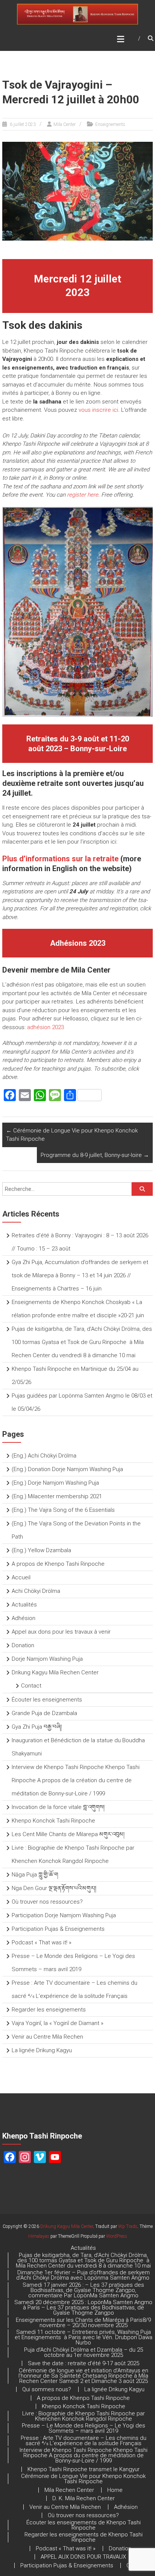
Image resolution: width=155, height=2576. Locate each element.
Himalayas (39, 2236)
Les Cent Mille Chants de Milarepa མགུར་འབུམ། (68, 1834)
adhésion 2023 (46, 1027)
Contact (31, 1686)
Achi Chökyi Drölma (36, 1591)
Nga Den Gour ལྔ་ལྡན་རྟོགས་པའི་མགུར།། (54, 1888)
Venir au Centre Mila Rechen (47, 2037)
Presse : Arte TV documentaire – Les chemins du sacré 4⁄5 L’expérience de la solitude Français (84, 2441)
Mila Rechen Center (69, 2490)
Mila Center (65, 124)
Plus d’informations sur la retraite (60, 859)
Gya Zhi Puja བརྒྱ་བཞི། (37, 1727)
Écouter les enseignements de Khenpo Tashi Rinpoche (84, 2525)
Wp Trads (128, 2226)
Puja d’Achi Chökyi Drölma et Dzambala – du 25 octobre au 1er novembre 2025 (84, 2352)
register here (83, 495)
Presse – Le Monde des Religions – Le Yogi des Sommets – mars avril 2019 (84, 2428)
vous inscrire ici (98, 410)
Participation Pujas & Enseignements (58, 1929)
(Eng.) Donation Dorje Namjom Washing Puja (67, 1469)
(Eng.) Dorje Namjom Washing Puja (55, 1483)
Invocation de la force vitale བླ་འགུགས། (58, 1807)
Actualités (24, 1605)
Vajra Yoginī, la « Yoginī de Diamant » (58, 2023)
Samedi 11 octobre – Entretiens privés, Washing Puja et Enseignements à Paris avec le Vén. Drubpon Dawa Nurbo (84, 2337)
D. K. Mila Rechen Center (84, 2498)
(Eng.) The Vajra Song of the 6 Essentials (63, 1510)
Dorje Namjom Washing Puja (47, 1659)
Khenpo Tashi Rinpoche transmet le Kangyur (84, 2469)
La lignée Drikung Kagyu (42, 2050)
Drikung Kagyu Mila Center (67, 2226)
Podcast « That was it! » (42, 1942)
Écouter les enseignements (47, 1700)
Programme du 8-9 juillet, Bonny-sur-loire (95, 1155)
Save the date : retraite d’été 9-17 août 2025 (84, 2363)
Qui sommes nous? (47, 2389)
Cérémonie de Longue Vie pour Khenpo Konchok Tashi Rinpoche (72, 1135)
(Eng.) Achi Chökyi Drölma (44, 1456)
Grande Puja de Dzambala (44, 1713)
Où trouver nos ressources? (47, 1902)
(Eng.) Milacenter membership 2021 (57, 1496)
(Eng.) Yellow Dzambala (41, 1550)
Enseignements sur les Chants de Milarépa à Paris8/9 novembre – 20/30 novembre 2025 (83, 2323)
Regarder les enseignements (49, 2010)
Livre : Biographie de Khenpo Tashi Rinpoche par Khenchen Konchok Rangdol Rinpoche (84, 2416)
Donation (23, 1645)
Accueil (21, 1577)
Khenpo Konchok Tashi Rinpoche (53, 1821)
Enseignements (110, 124)
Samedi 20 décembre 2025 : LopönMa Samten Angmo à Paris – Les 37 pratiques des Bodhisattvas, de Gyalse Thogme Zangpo (83, 2308)
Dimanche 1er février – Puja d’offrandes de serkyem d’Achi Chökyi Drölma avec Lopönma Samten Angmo (84, 2275)
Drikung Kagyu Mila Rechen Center (55, 1672)
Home (115, 2490)
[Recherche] (142, 1189)
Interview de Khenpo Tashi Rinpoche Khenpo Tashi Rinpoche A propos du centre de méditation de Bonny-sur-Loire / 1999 (84, 2455)
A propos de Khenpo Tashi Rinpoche (58, 1564)
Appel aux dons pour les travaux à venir (61, 1632)
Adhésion (24, 1618)
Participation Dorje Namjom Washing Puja (64, 1915)
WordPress (117, 2236)
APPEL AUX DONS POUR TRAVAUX (83, 2557)
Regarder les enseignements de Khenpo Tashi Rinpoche (84, 2537)
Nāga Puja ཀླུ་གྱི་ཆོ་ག (35, 1875)
